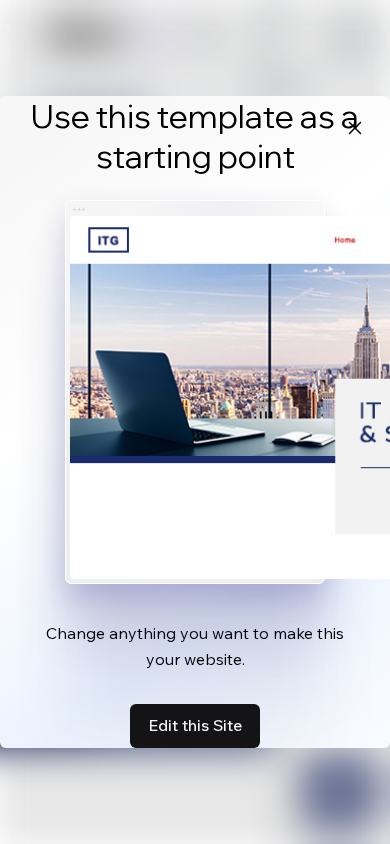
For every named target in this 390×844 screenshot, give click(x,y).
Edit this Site (195, 725)
